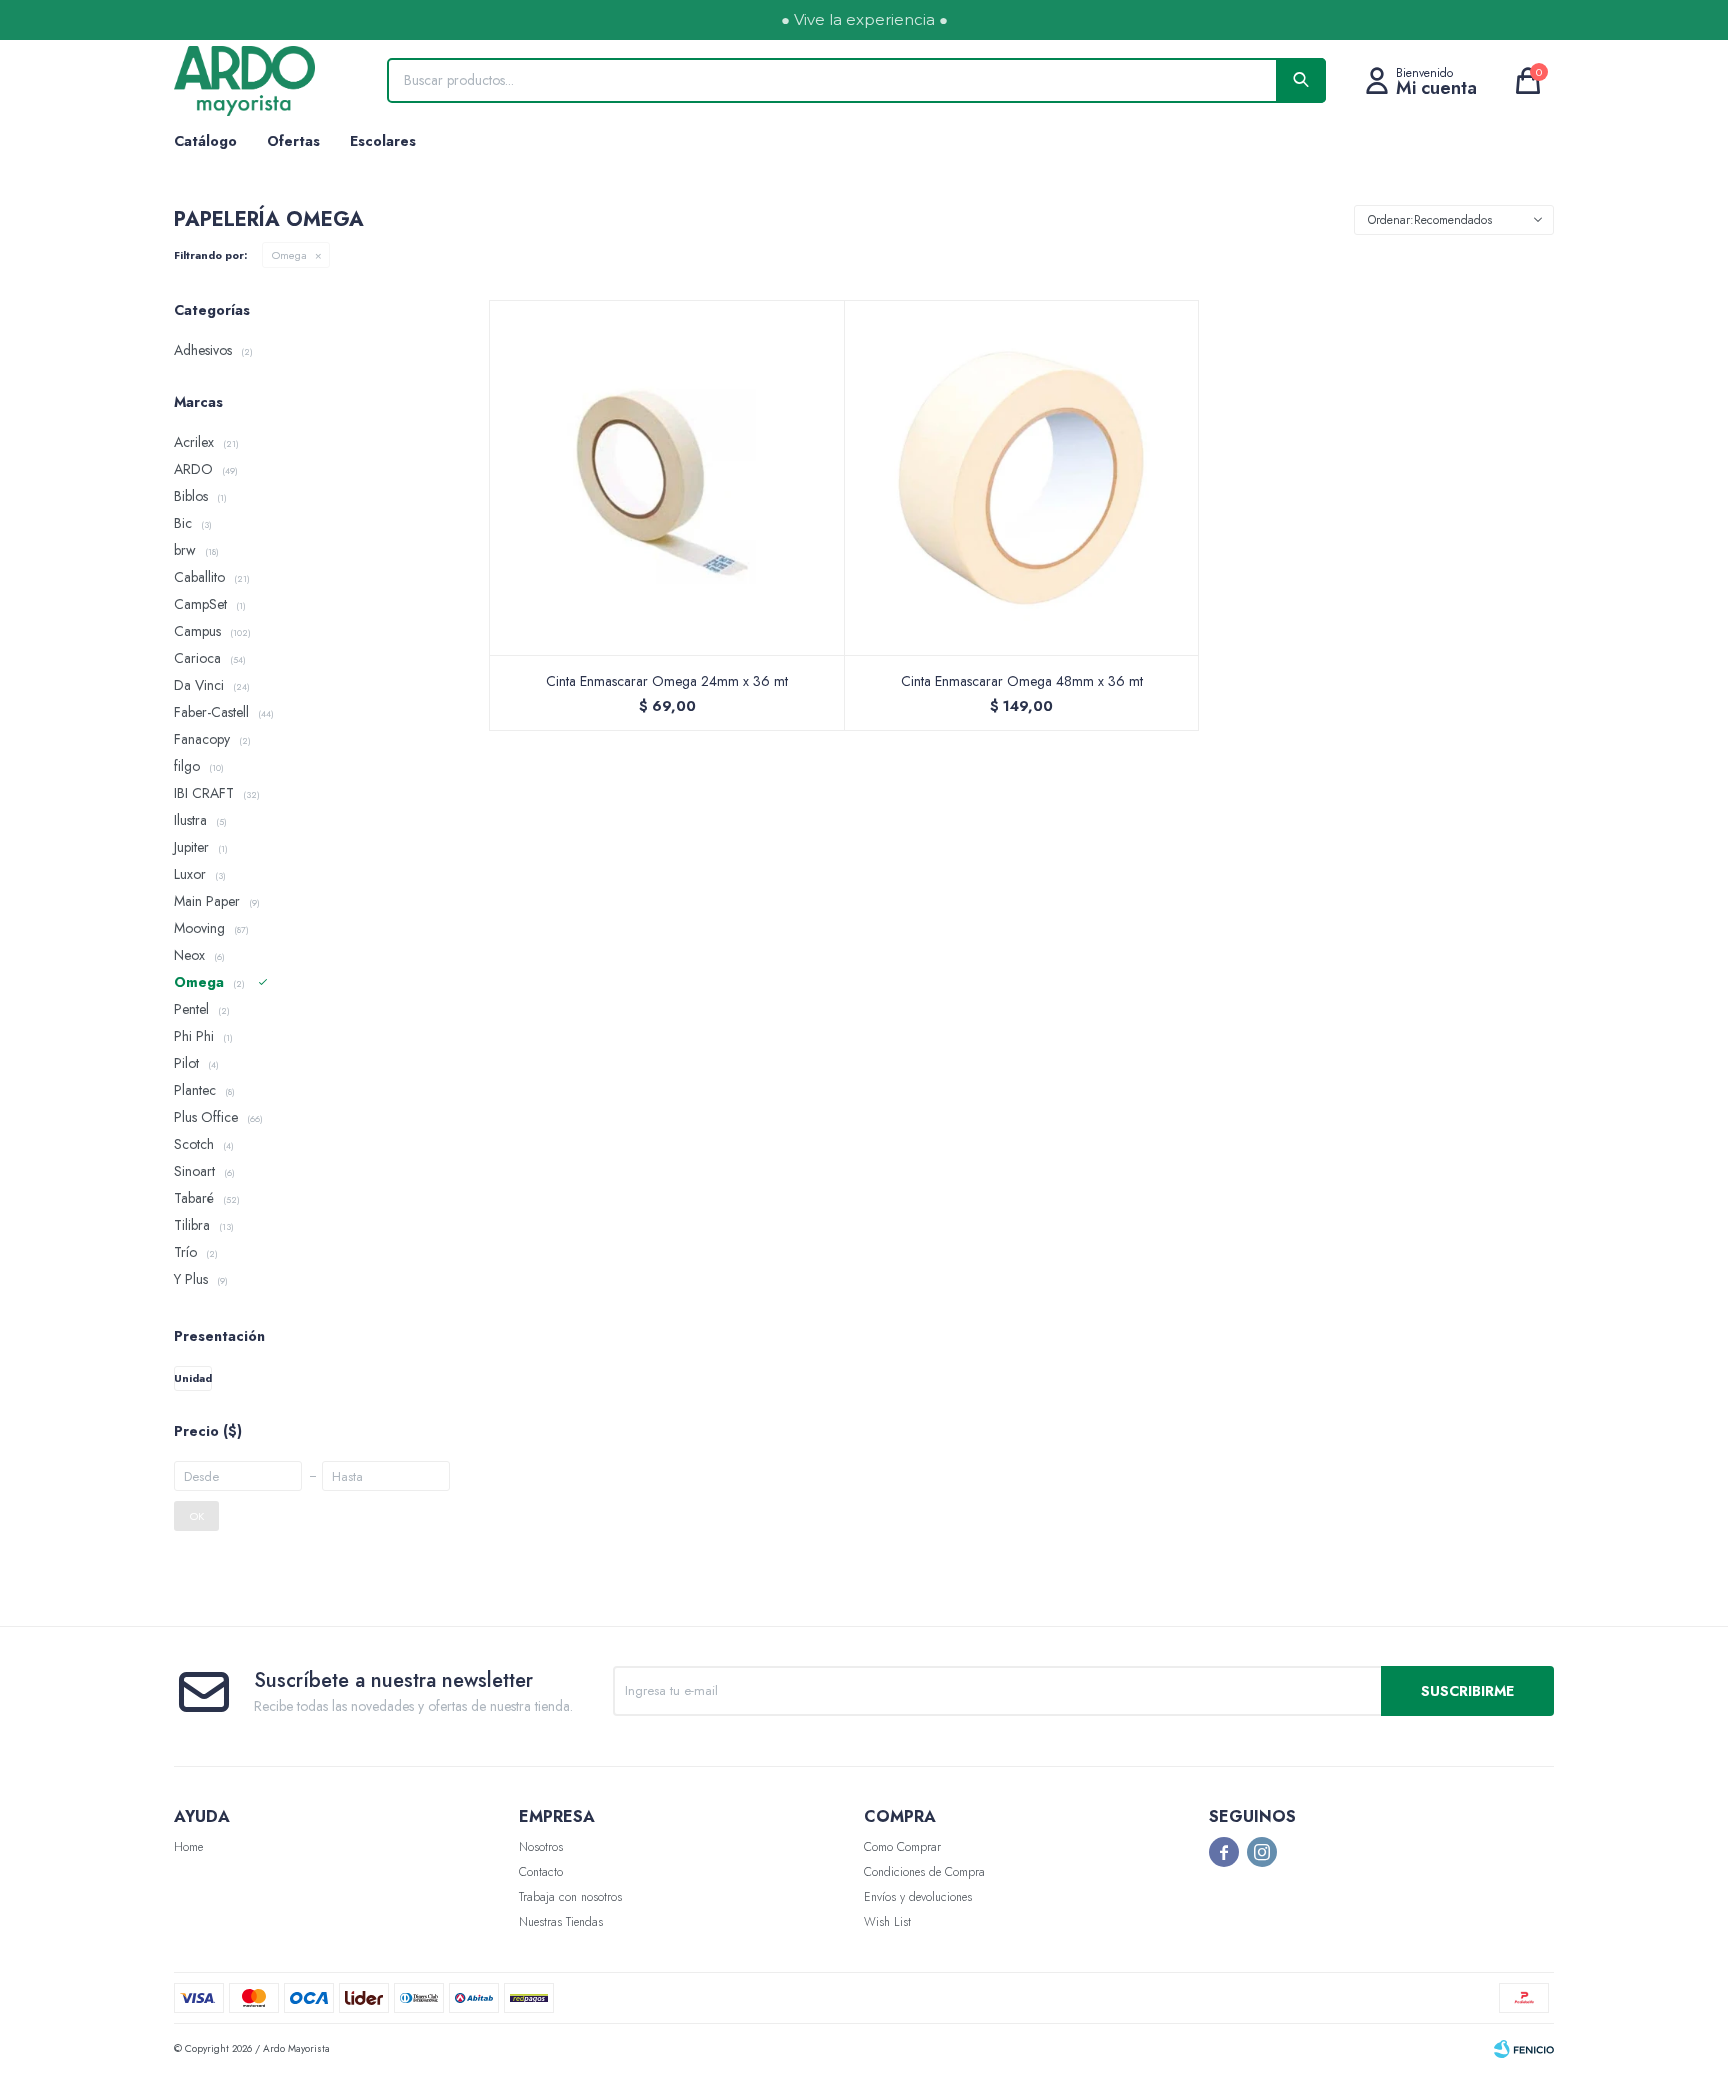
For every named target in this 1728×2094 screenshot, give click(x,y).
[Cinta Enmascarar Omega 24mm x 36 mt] (667, 477)
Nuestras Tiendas (561, 1922)
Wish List (887, 1922)
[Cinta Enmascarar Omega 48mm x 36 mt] (1022, 477)
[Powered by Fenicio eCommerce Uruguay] (1524, 2049)
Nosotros (541, 1847)
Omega (289, 255)
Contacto (541, 1872)
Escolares (383, 141)
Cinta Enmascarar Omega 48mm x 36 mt (1022, 681)
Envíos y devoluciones (918, 1897)
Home (188, 1847)
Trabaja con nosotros (570, 1897)
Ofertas (293, 141)
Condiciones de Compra (924, 1872)
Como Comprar (902, 1847)
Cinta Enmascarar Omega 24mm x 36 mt (667, 681)
